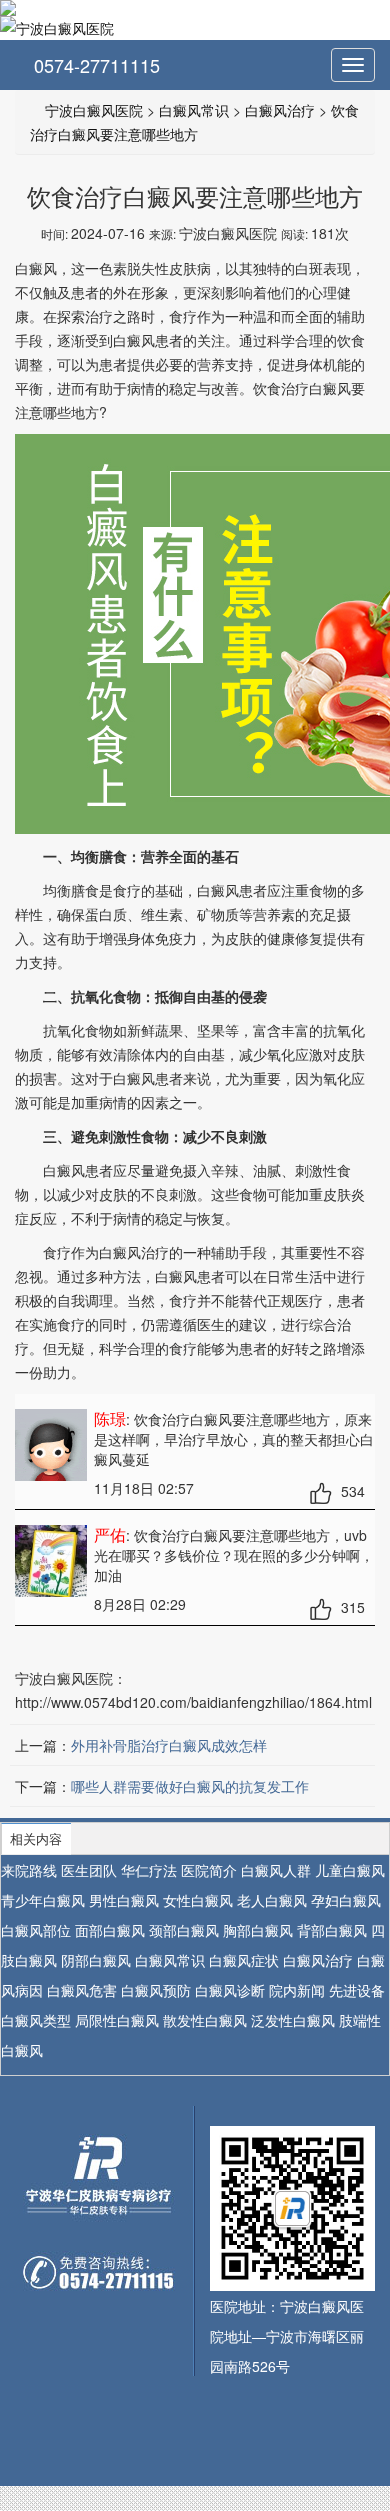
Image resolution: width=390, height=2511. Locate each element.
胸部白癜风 (258, 1930)
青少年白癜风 (43, 1900)
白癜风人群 (276, 1870)
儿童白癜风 (350, 1870)
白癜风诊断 (230, 1990)
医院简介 (209, 1870)
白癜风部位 (36, 1930)
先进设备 (357, 1990)
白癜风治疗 (280, 110)
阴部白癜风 (96, 1960)
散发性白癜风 (205, 2020)
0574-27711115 (94, 65)
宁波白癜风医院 (94, 110)
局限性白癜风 (117, 2020)
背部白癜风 (332, 1930)
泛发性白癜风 (293, 2020)
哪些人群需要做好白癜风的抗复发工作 (190, 1786)
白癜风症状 (244, 1960)
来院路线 (29, 1870)
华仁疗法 (149, 1870)
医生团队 (89, 1870)
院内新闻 (297, 1990)
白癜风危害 (82, 1990)
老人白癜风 (272, 1900)
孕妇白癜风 (346, 1900)
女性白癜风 (198, 1900)
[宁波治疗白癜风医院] (195, 8)
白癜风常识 (194, 110)
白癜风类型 (36, 2020)
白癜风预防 (156, 1990)
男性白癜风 (124, 1900)
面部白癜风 (110, 1930)
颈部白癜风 (184, 1930)
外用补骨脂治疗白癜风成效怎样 (169, 1745)
